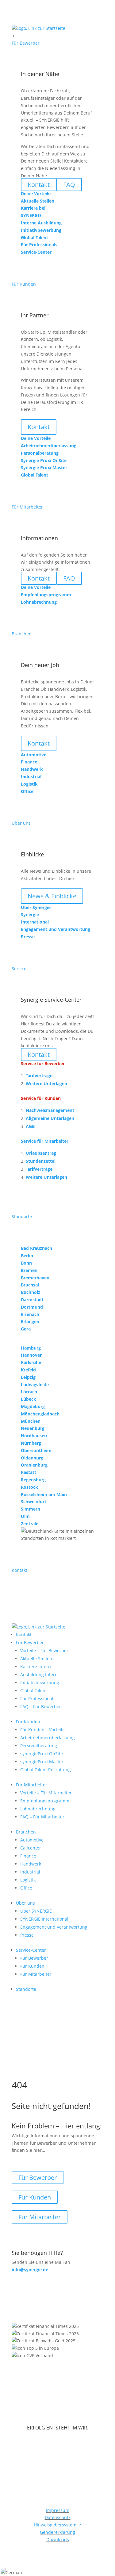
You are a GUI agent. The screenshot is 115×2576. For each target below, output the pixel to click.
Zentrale (30, 1524)
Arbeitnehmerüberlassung (48, 1738)
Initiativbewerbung (40, 1682)
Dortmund (32, 1307)
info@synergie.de (30, 2270)
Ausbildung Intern (39, 1674)
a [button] (13, 36)
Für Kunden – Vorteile (42, 1730)
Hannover (31, 1355)
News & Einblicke (52, 896)
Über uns (25, 1903)
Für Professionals (38, 1699)
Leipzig (28, 1377)
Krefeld (28, 1370)
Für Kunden (28, 1722)
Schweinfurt (34, 1501)
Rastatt (29, 1472)
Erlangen (30, 1321)
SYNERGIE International (44, 1919)
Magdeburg (33, 1406)
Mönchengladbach (40, 1414)
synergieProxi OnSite (42, 1754)
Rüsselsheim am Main (44, 1494)
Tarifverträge (39, 1075)
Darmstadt (32, 1300)
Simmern (31, 1509)
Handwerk (31, 1864)
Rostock (29, 1487)
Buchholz (31, 1292)
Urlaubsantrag (41, 1153)
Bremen (29, 1270)
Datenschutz (58, 2517)
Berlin (27, 1256)
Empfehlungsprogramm (45, 1801)
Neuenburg (33, 1428)
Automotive (32, 1840)
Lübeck (29, 1399)
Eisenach (30, 1314)
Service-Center (31, 1950)
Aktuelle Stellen (36, 1658)
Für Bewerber (30, 1642)
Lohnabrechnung (38, 1809)
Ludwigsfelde (35, 1385)
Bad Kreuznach (36, 1248)
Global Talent (34, 1690)
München (31, 1421)
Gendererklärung (57, 2532)
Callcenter (31, 1848)
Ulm (25, 1516)
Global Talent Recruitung (46, 1770)
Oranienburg (34, 1465)
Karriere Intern (36, 1666)
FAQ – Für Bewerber (41, 1707)
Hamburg (31, 1348)
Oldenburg (32, 1458)
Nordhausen (34, 1436)
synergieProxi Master (42, 1762)
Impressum (58, 2510)
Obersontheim (36, 1450)
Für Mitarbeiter (32, 1785)
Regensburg (33, 1480)
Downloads (58, 2540)
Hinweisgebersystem (57, 2525)
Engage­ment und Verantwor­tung (54, 1927)
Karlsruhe (31, 1362)
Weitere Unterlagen (46, 1083)
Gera (26, 1329)
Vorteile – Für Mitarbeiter (46, 1793)
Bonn (26, 1263)
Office (26, 1888)
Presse (27, 1935)
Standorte (26, 1989)
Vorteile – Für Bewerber (44, 1650)
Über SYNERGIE (36, 1911)
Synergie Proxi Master (44, 467)
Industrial (30, 1872)
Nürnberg (31, 1443)
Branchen (26, 1832)
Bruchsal (30, 1285)
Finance (28, 1856)
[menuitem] (58, 36)
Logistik (28, 1880)
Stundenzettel (41, 1161)
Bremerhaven (35, 1278)
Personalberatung (39, 1746)
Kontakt (39, 427)
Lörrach (29, 1392)
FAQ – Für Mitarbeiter (42, 1817)
